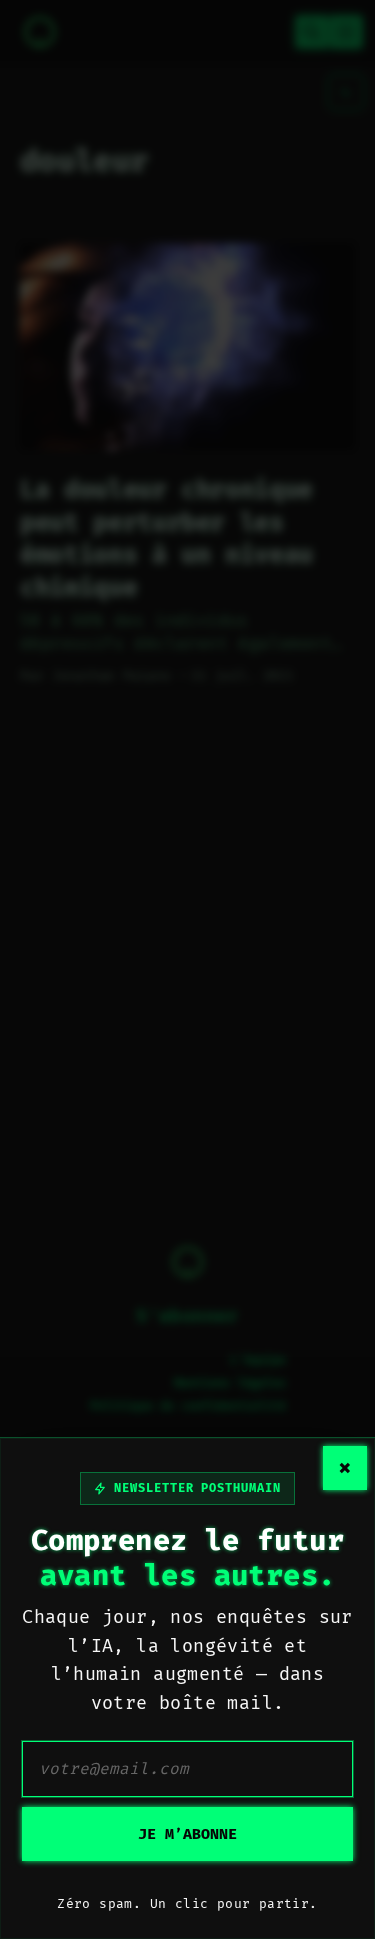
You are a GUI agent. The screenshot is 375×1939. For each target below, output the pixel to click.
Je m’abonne (187, 1834)
